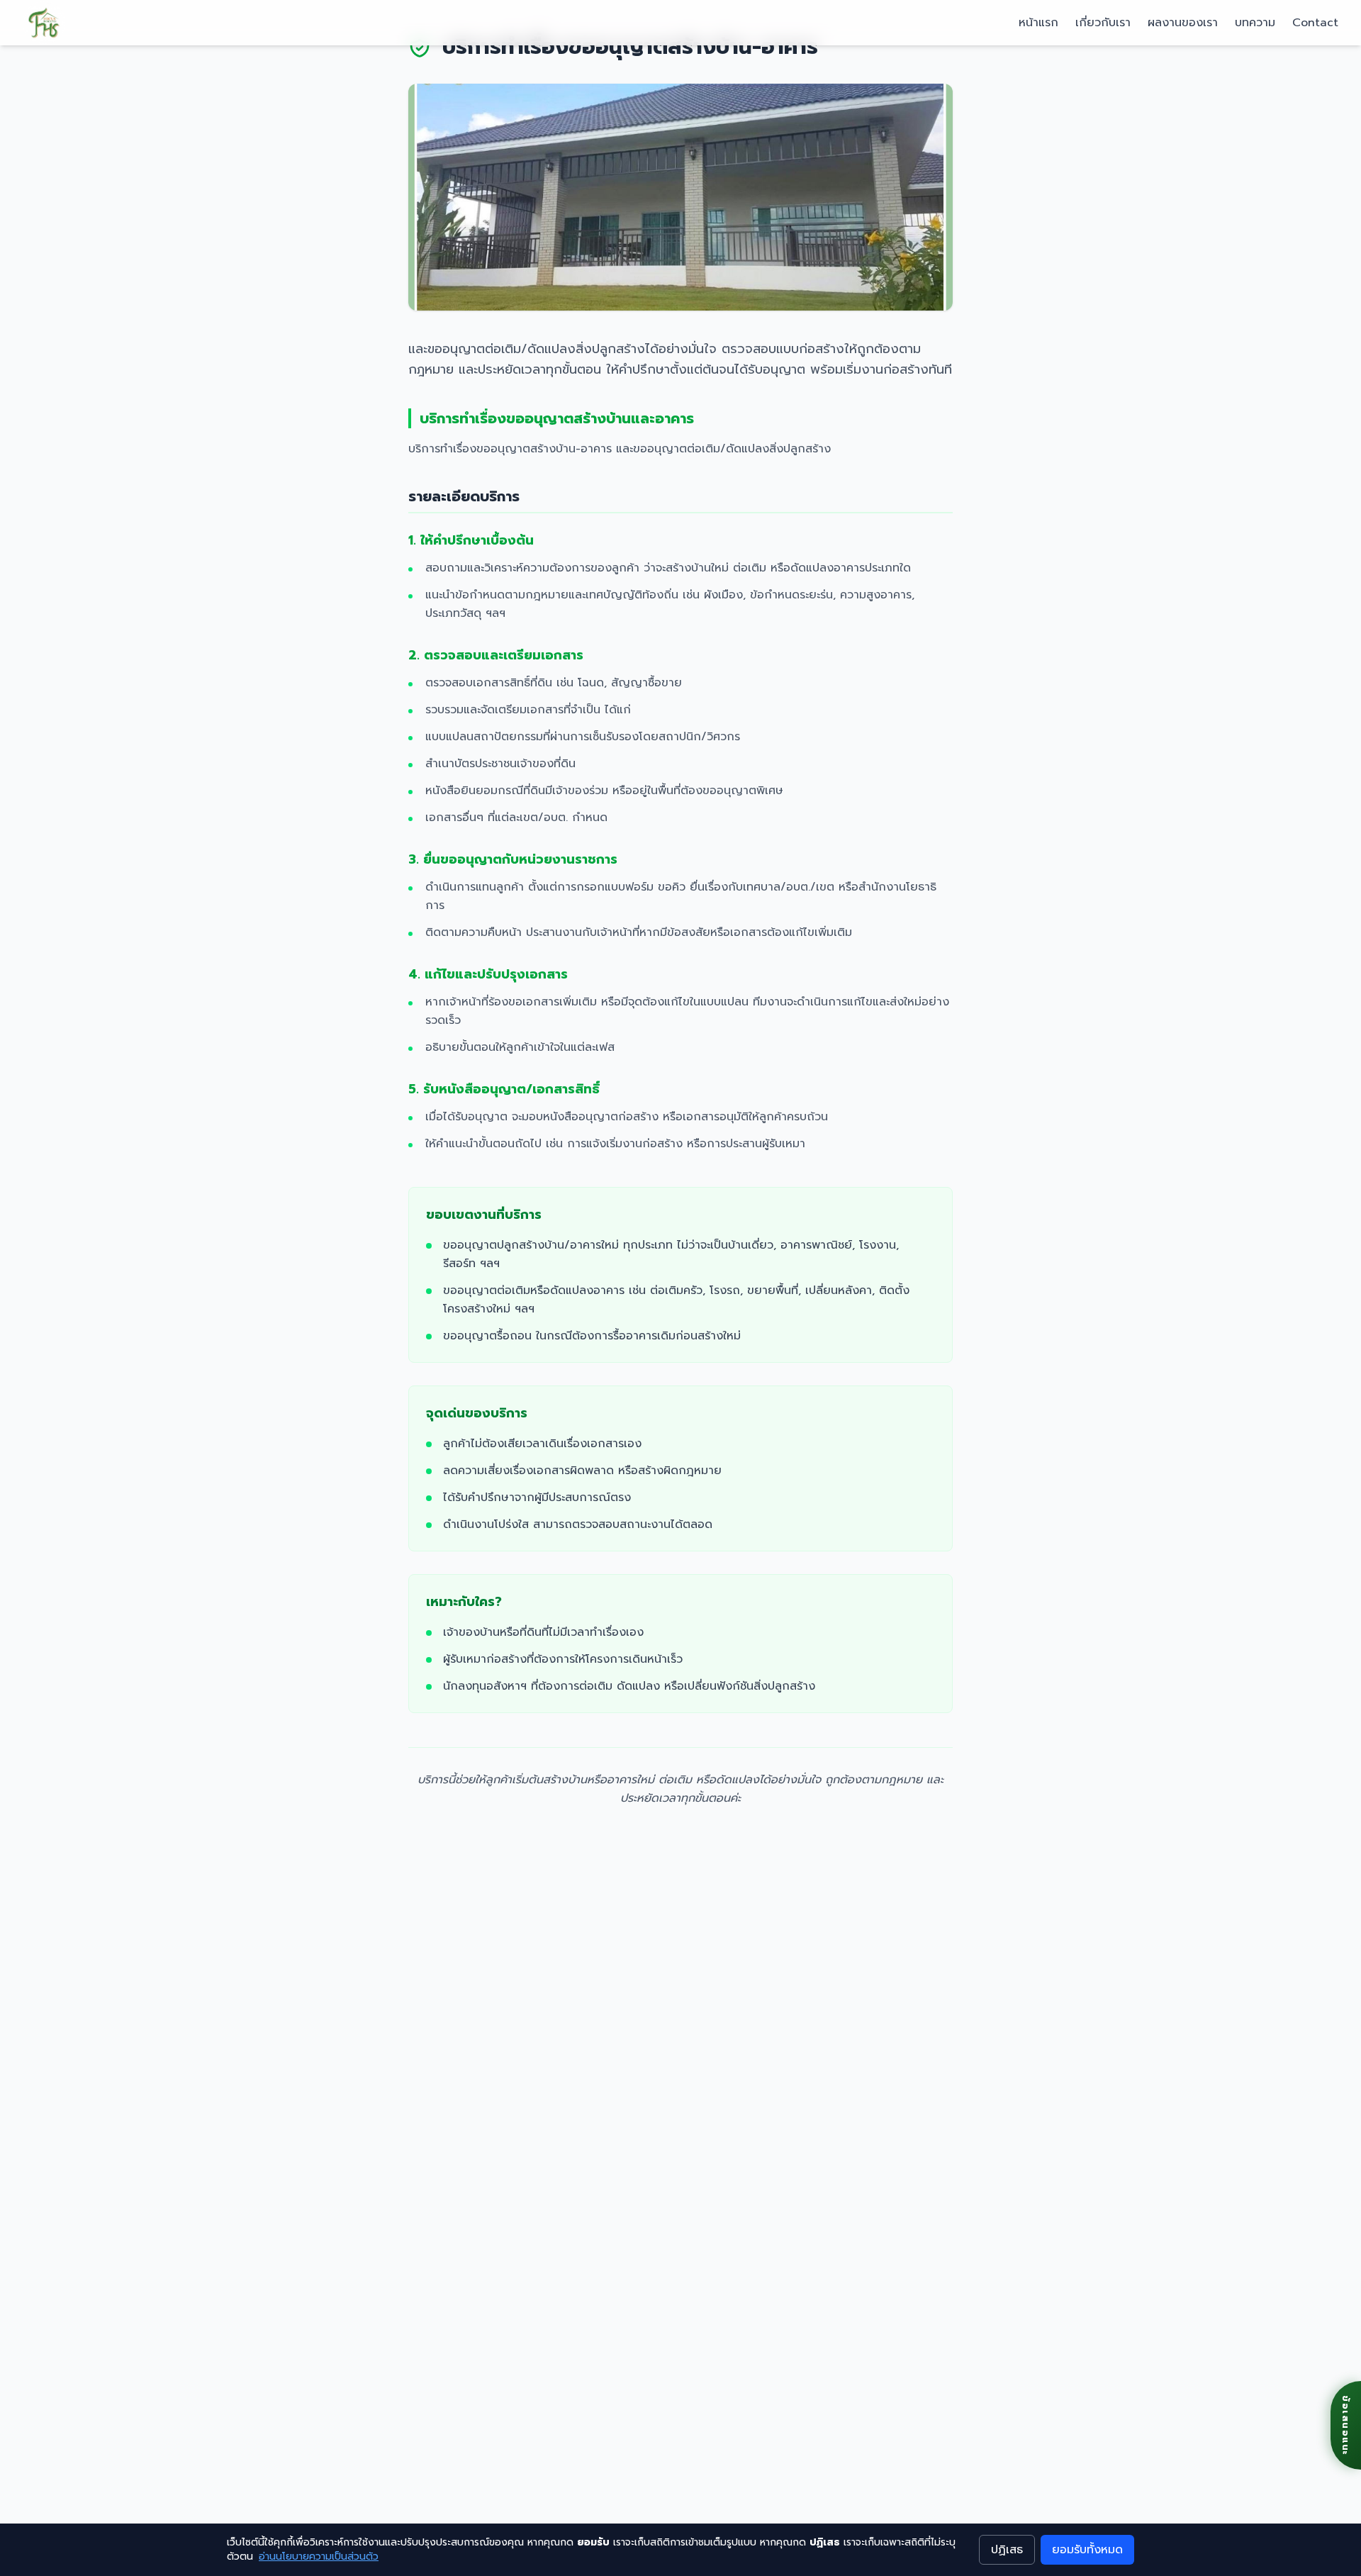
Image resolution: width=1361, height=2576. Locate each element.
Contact (1315, 23)
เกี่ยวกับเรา (1103, 23)
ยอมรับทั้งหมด (1087, 2550)
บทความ (1255, 23)
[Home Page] (44, 23)
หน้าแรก (1038, 23)
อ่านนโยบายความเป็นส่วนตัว (319, 2557)
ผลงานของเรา (1183, 23)
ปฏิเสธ (1007, 2550)
